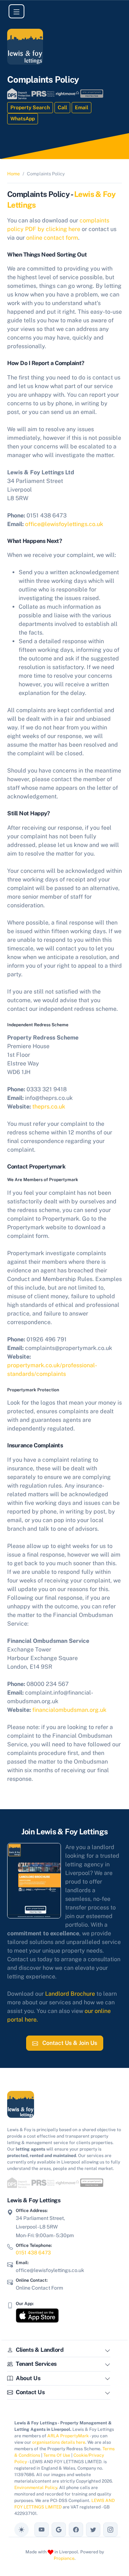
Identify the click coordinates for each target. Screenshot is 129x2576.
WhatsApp (23, 119)
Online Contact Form (39, 2288)
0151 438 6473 (33, 2253)
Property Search (30, 107)
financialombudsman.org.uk (69, 1710)
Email (82, 107)
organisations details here (59, 2442)
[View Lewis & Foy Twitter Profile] (93, 2530)
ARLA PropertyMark (68, 2436)
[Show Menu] (16, 11)
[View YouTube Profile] (42, 2530)
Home (13, 174)
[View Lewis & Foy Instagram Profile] (110, 2530)
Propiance (64, 2558)
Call (62, 107)
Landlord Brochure (70, 1994)
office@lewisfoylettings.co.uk (64, 524)
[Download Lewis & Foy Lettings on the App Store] (37, 2315)
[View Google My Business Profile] (59, 2530)
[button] (107, 2351)
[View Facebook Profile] (76, 2530)
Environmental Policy (36, 2488)
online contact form (52, 238)
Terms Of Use (57, 2455)
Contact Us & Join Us (69, 2043)
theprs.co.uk (49, 1107)
